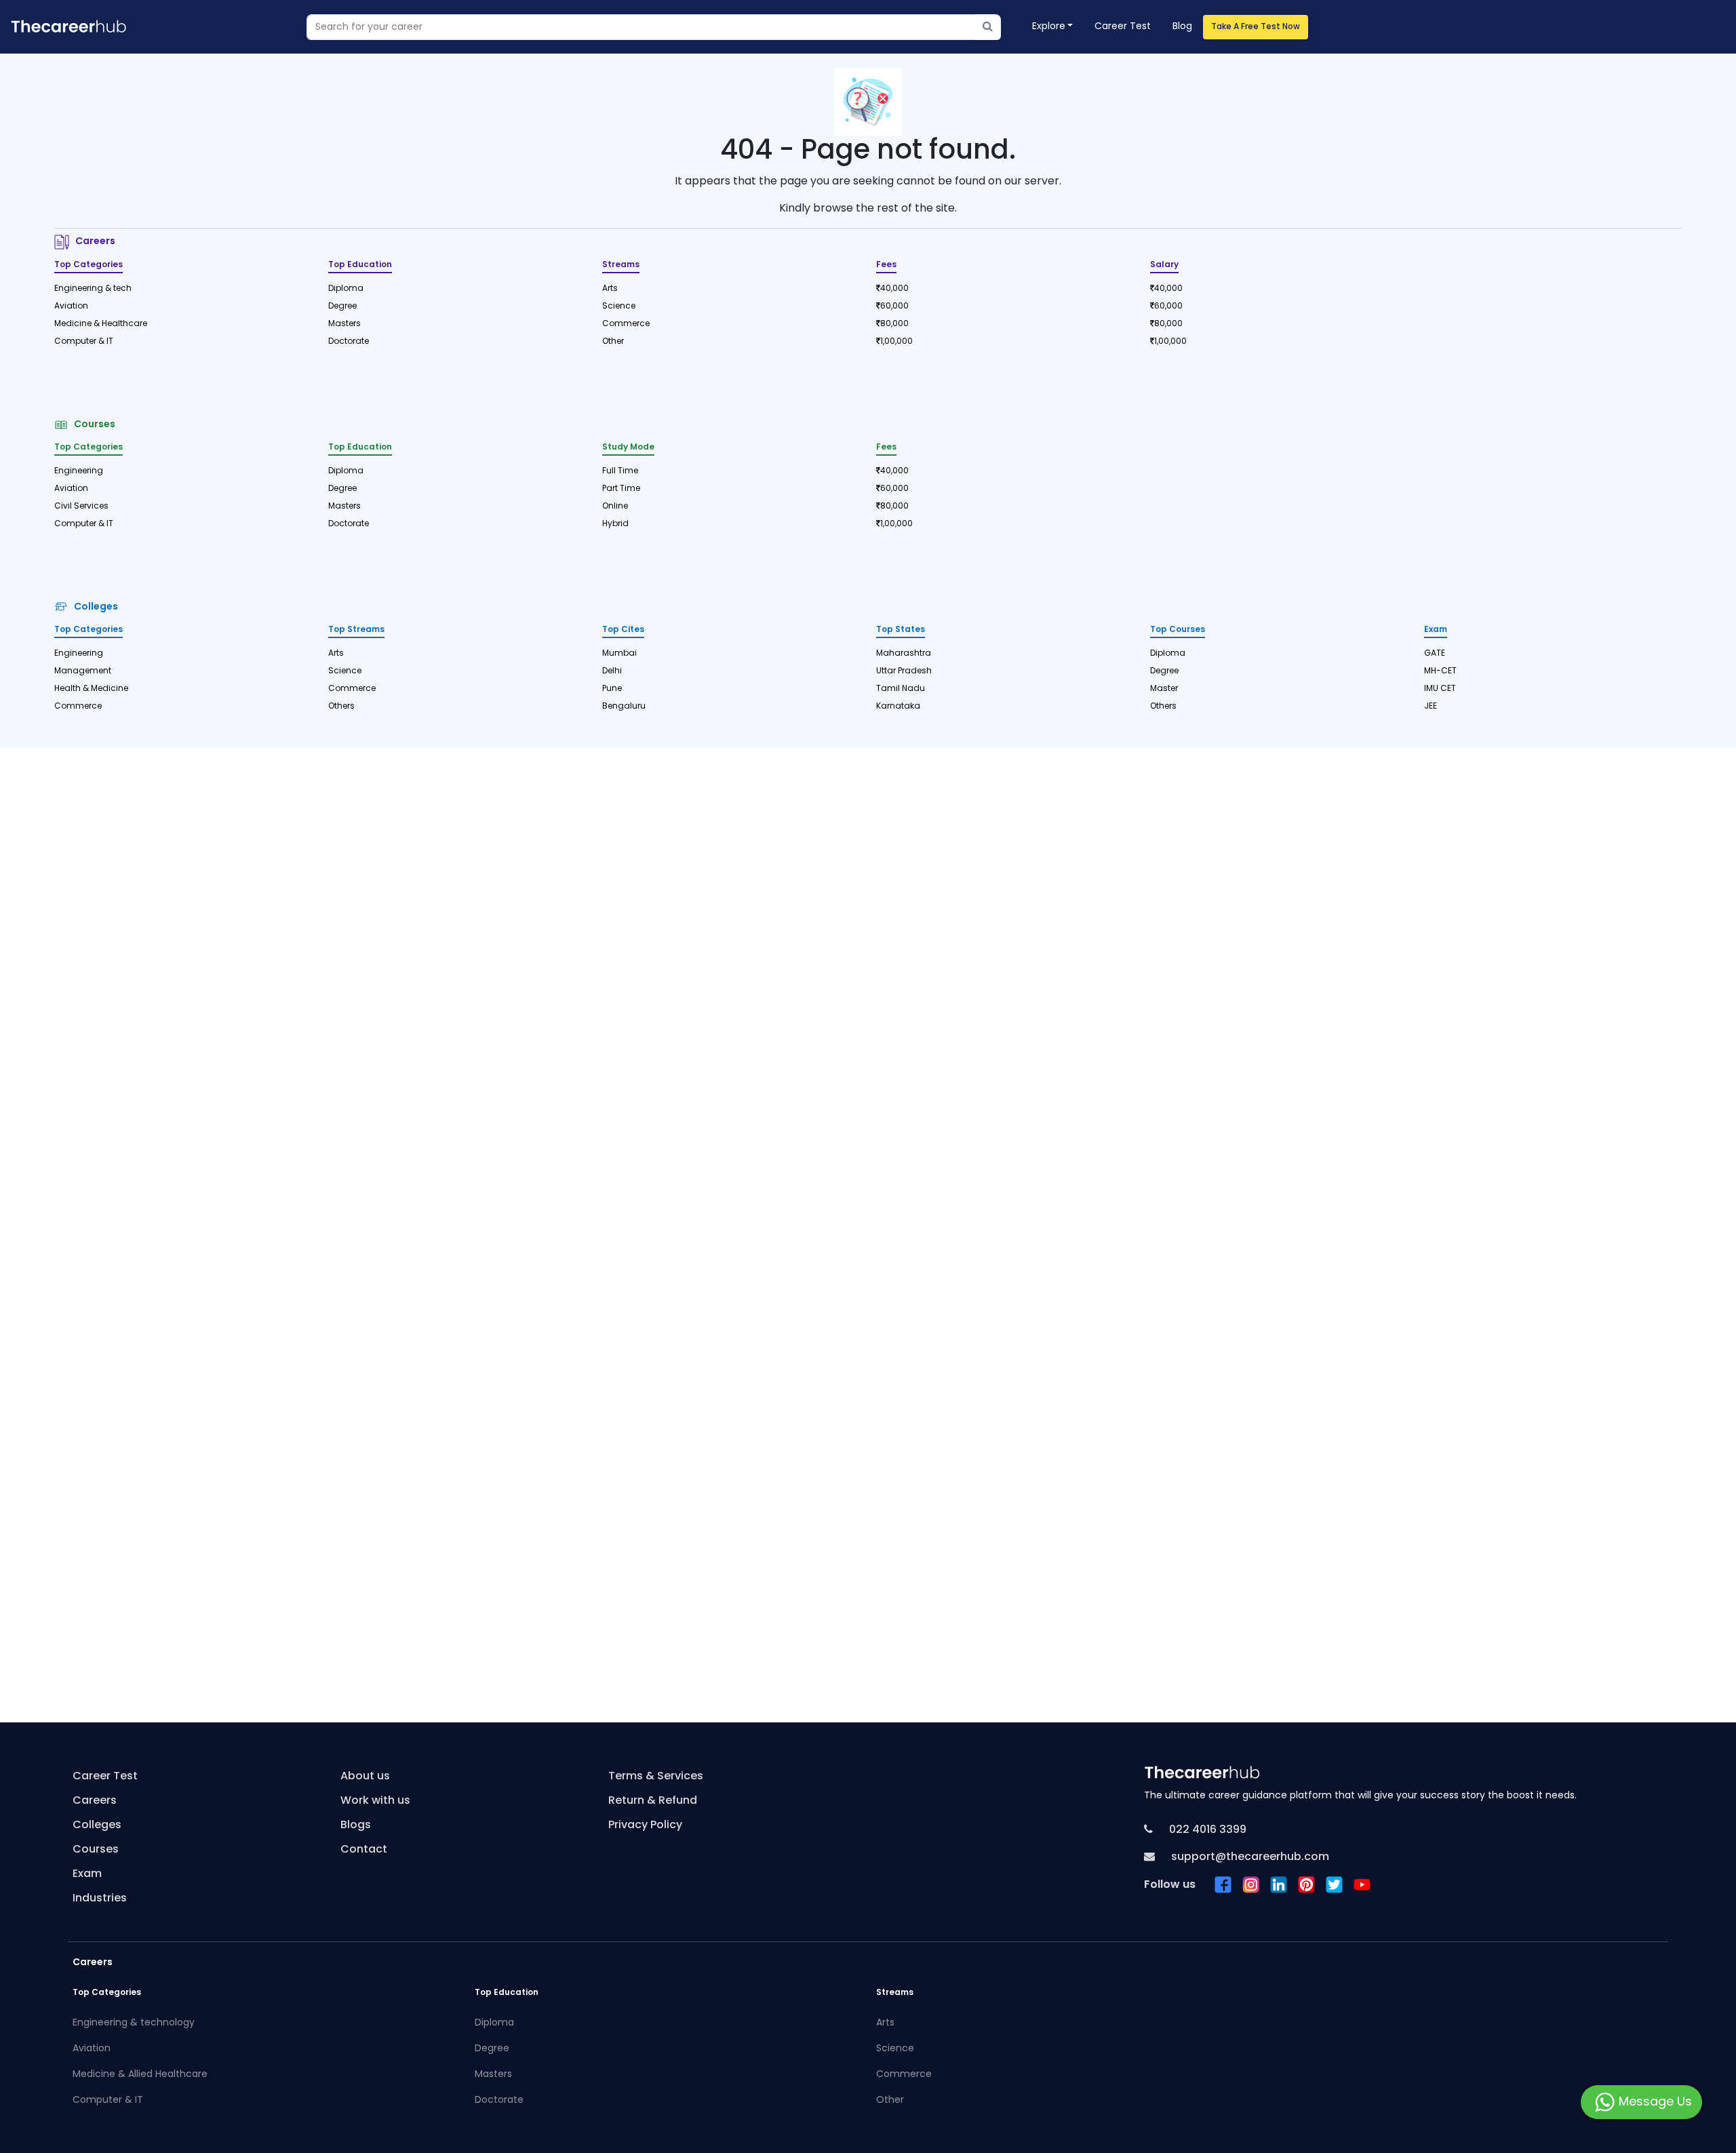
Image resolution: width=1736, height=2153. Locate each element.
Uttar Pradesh (904, 671)
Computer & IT (84, 342)
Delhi (612, 671)
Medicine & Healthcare (101, 324)
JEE (1431, 707)
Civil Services (81, 507)
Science (619, 307)
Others (341, 707)
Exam (87, 1874)
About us (365, 1777)
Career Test (1123, 27)
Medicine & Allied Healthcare (140, 2075)
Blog (1182, 27)
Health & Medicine (91, 689)
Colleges (94, 607)
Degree (342, 307)
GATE (1435, 654)
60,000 (894, 307)
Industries (100, 1899)
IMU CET (1440, 689)
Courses (93, 425)
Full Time (620, 471)
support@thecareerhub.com (1249, 1857)
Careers (93, 242)
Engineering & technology (134, 2023)
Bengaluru (624, 707)
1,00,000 (896, 342)
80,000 (894, 324)
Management (83, 671)
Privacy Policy (645, 1825)
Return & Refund (653, 1801)
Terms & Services (656, 1777)
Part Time (621, 489)
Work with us (375, 1801)
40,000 (894, 289)
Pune (612, 689)
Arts (610, 289)
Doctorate (349, 342)
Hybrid (615, 524)
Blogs (356, 1825)
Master (1164, 689)
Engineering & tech (93, 289)
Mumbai (619, 654)
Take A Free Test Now (1256, 27)
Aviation (71, 307)
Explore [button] (1049, 27)
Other (613, 342)
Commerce (626, 324)
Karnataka (898, 707)
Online (615, 507)
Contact (364, 1850)
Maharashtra (904, 654)
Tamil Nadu (901, 689)
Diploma (346, 289)
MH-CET (1440, 671)
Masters (344, 324)
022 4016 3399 (1206, 1830)
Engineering (79, 471)
